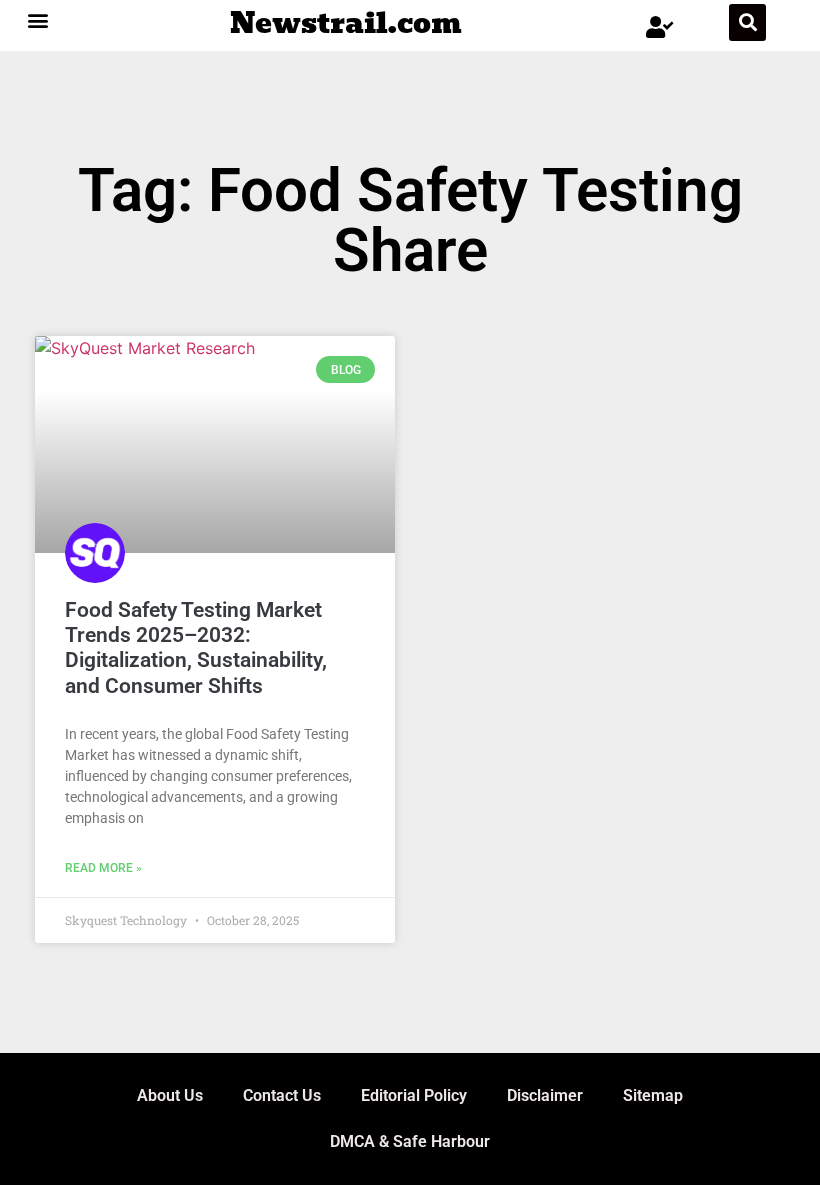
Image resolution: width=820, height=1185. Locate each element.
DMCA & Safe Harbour (410, 1141)
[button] (38, 19)
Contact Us (282, 1095)
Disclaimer (545, 1095)
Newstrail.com (346, 23)
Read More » (103, 868)
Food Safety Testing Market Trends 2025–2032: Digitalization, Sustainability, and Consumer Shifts (196, 648)
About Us (170, 1095)
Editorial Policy (414, 1095)
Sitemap (653, 1095)
